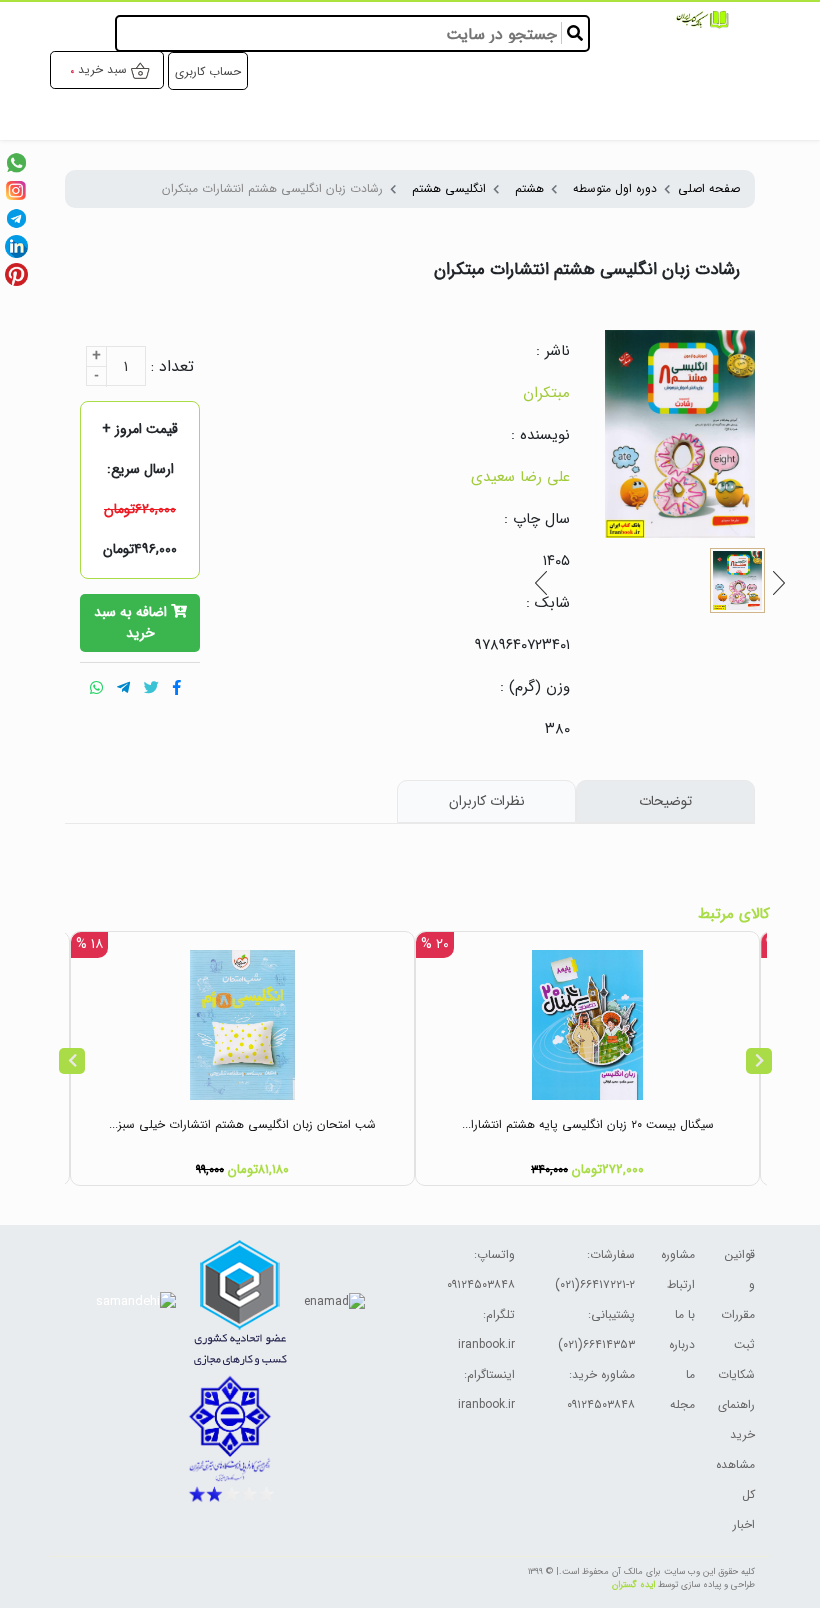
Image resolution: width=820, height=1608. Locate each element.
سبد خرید (102, 69)
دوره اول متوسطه (615, 188)
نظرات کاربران (487, 801)
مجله (682, 1404)
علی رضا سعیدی (520, 477)
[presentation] (72, 1061)
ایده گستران (633, 1584)
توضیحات (665, 801)
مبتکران (546, 393)
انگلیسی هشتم (449, 188)
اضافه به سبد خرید (132, 623)
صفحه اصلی (709, 188)
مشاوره (678, 1254)
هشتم (529, 188)
